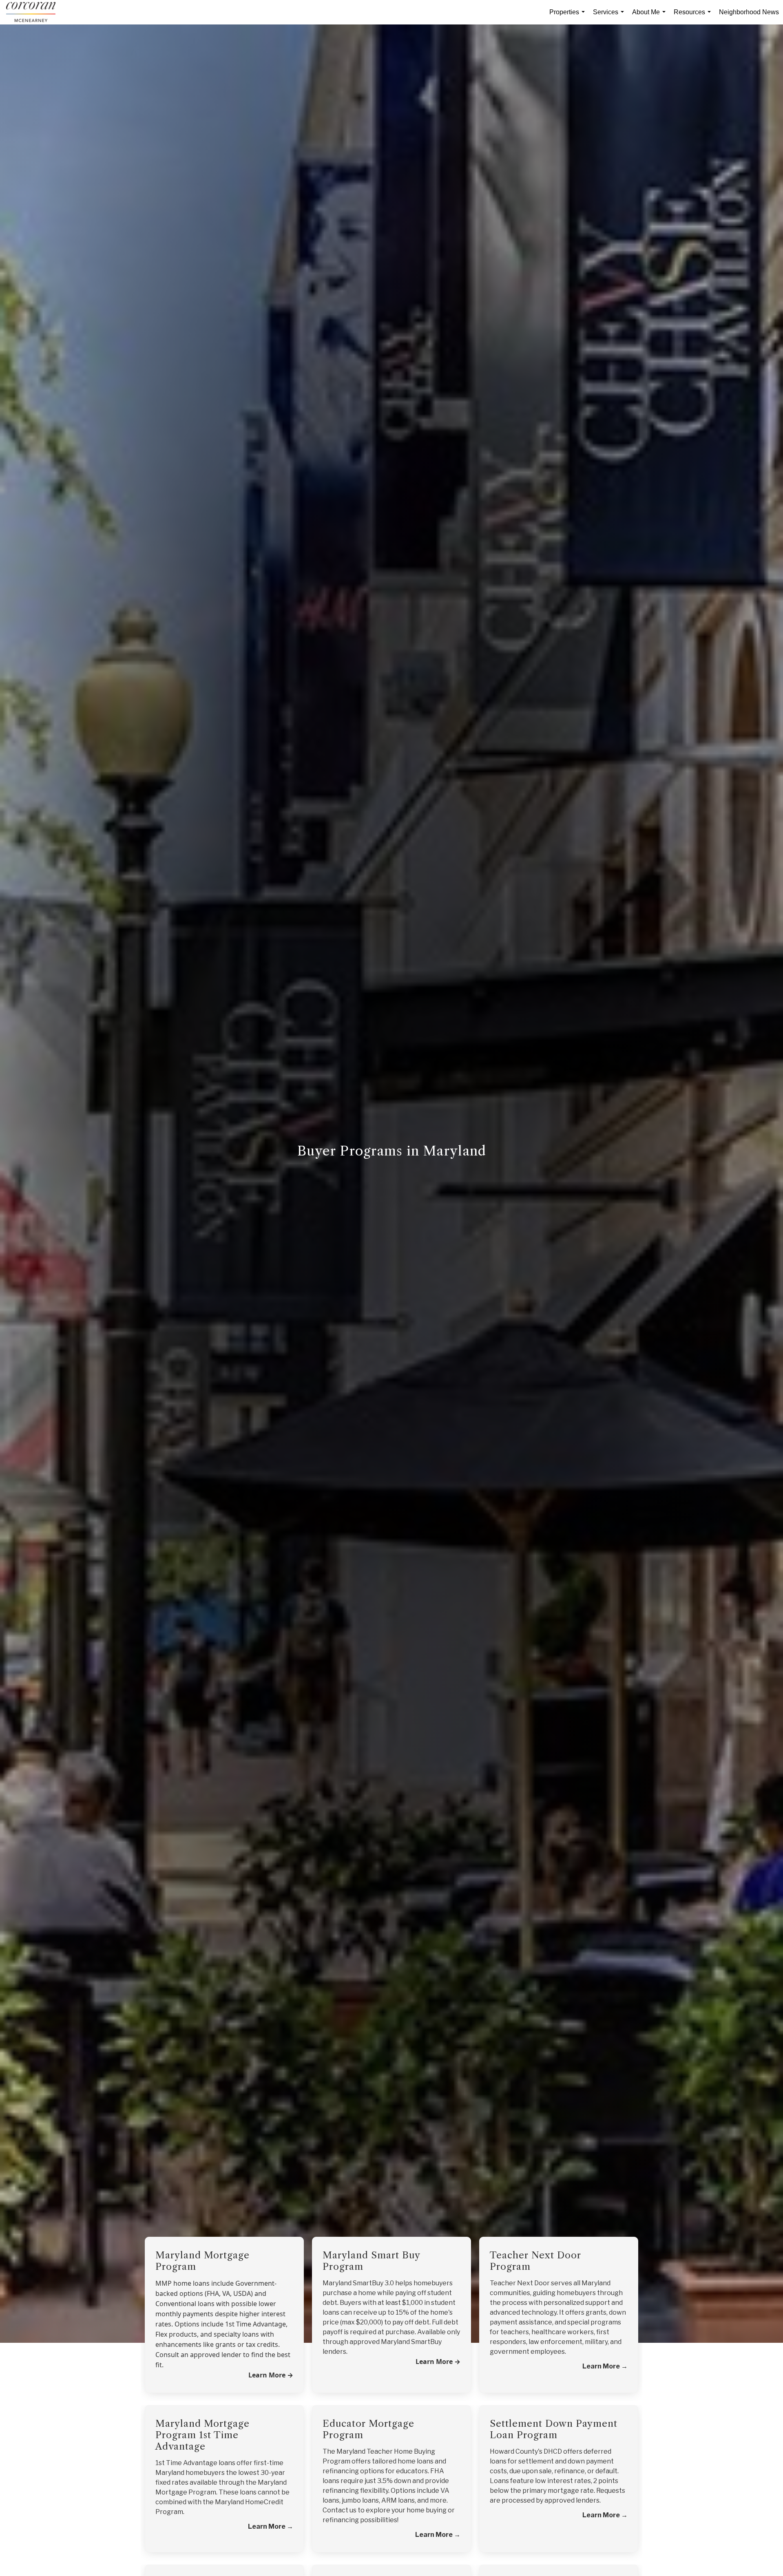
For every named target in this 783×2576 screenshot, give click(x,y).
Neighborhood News (749, 12)
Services (610, 17)
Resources (694, 17)
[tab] (224, 2256)
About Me (650, 17)
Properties (569, 17)
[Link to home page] (35, 12)
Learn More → (438, 2362)
